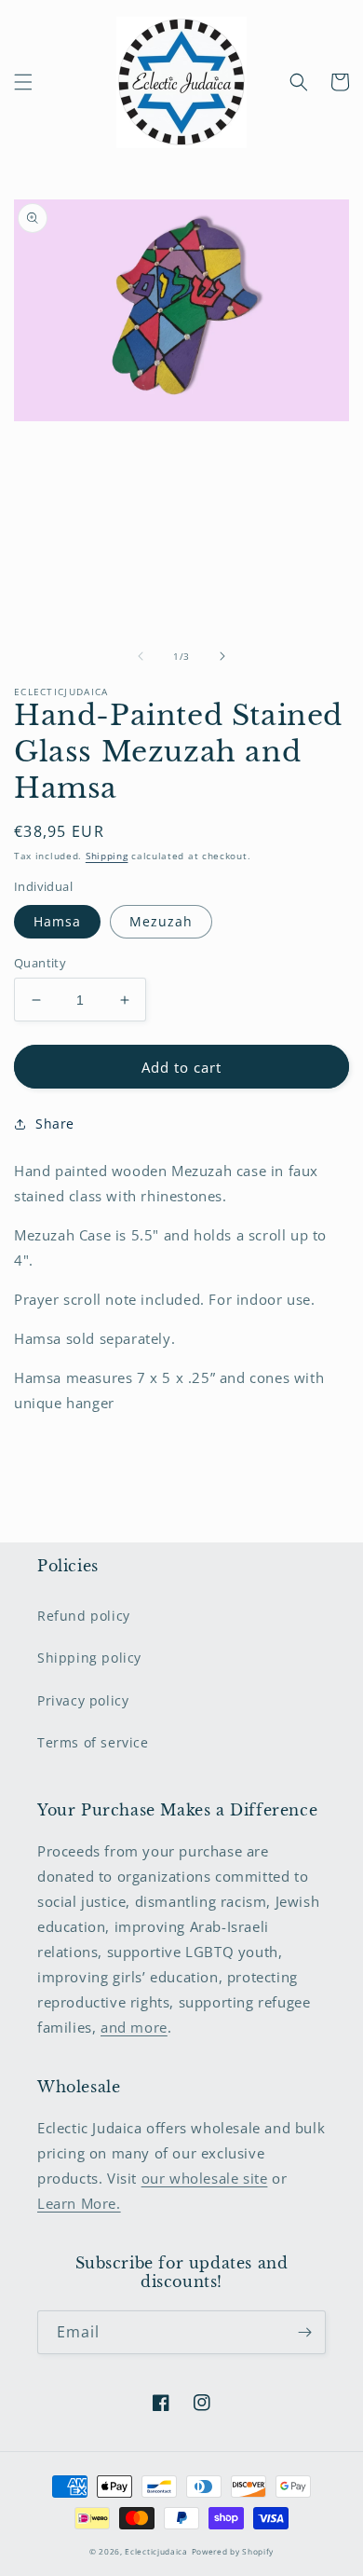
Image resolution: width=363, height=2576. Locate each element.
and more (134, 2027)
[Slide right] (222, 656)
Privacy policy (83, 1700)
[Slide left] (141, 656)
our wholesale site (205, 2178)
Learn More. (79, 2203)
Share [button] (55, 1124)
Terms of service (93, 1742)
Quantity (40, 963)
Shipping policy (89, 1658)
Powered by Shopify (233, 2551)
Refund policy (84, 1616)
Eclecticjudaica (156, 2551)
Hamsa (57, 921)
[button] (23, 82)
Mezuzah (161, 921)
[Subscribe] (304, 2332)
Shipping (107, 856)
